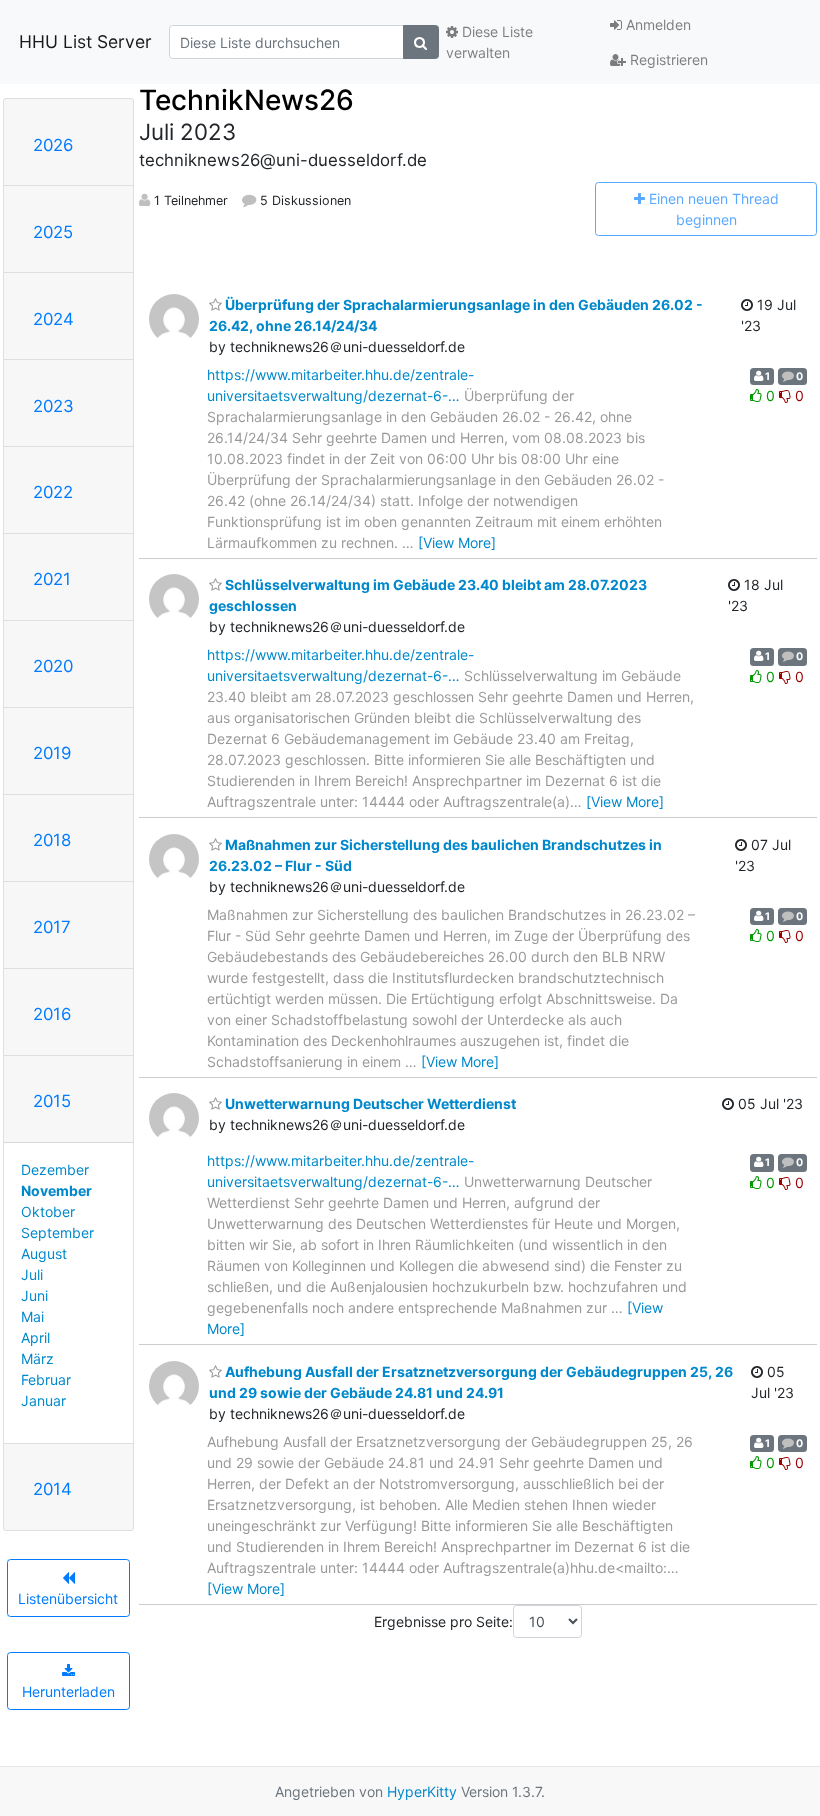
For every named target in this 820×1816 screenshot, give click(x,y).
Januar (43, 1400)
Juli (32, 1274)
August (44, 1253)
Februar (46, 1379)
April (35, 1337)
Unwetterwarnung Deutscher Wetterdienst (369, 1103)
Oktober (48, 1211)
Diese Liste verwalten (489, 42)
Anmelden (656, 24)
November (56, 1190)
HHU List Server (85, 41)
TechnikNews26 (246, 100)
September (57, 1232)
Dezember (55, 1169)
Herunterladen (68, 1691)
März (37, 1358)
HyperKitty (422, 1791)
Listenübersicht (68, 1598)
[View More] (457, 542)
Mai (32, 1316)
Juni (34, 1295)
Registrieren (667, 59)
